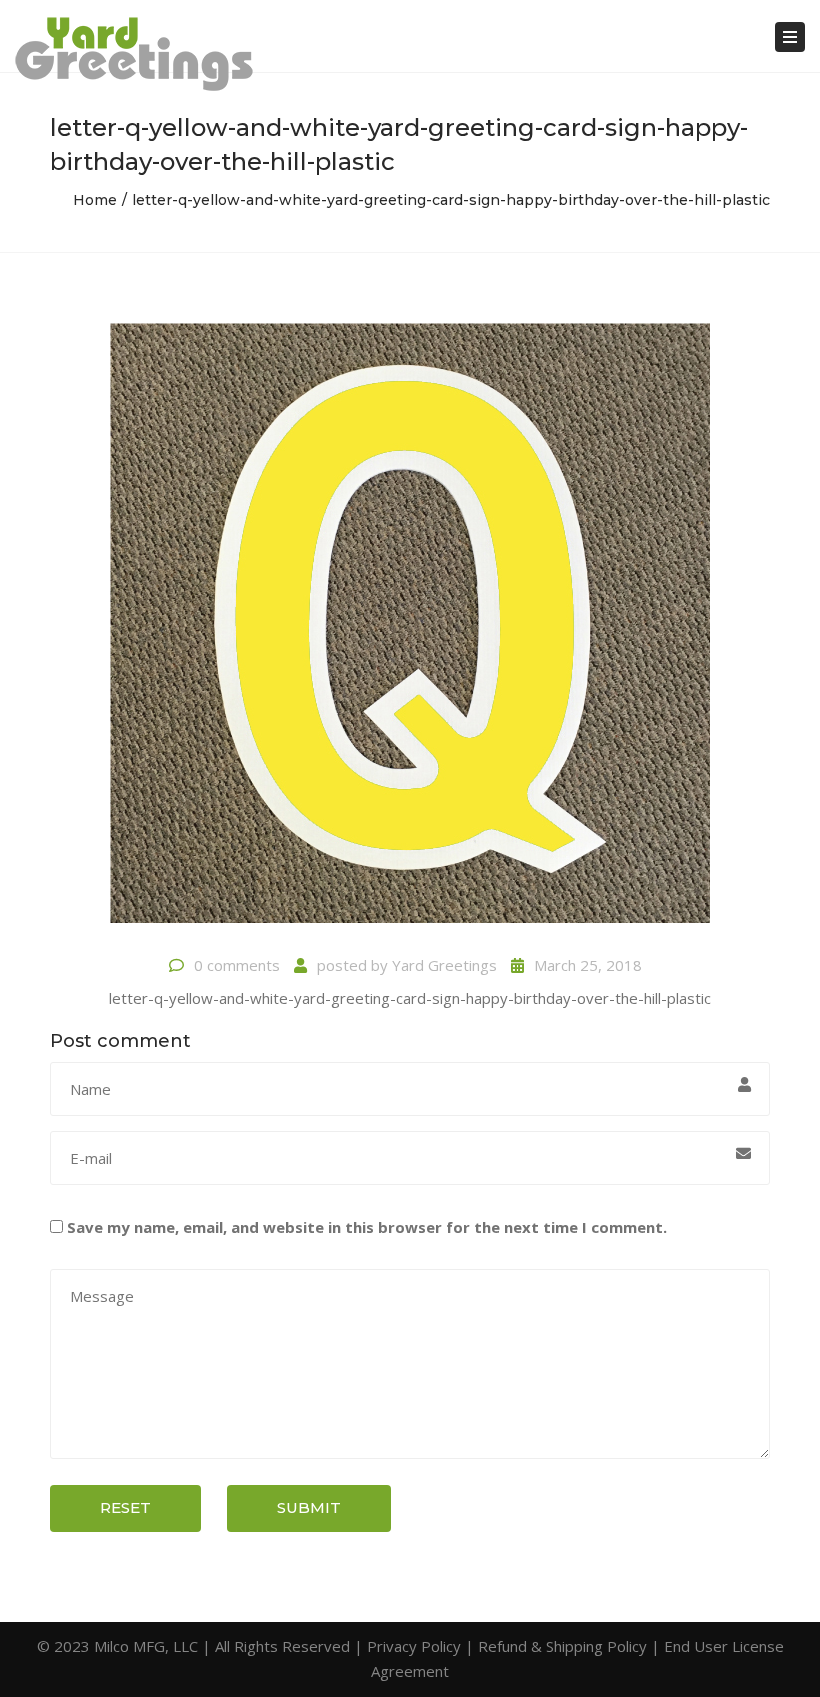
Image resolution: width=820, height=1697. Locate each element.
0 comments (237, 965)
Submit (309, 1507)
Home (95, 200)
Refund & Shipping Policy (562, 1646)
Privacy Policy (414, 1646)
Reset (125, 1507)
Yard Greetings (444, 965)
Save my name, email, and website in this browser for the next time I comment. (367, 1227)
